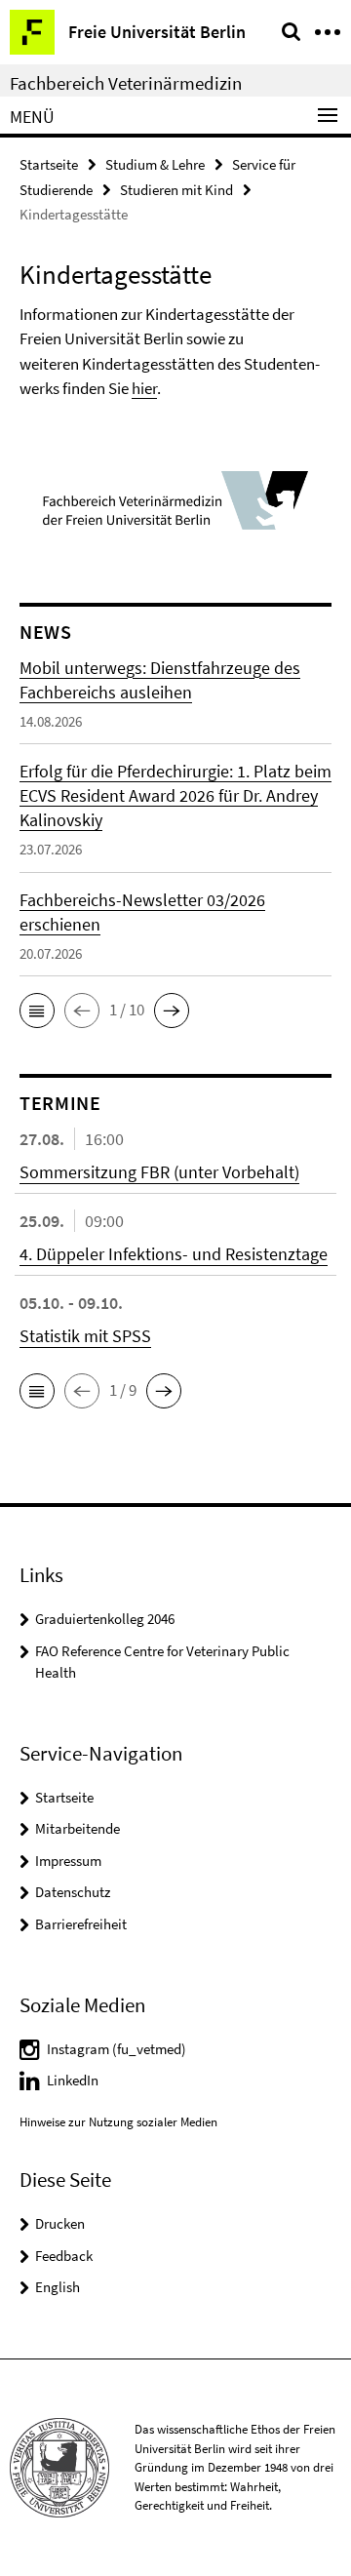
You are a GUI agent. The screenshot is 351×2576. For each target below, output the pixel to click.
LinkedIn (73, 2080)
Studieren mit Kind (176, 190)
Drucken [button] (60, 2223)
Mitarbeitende (78, 1828)
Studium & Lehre (155, 164)
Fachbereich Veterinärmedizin (126, 83)
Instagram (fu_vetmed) (117, 2049)
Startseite (49, 164)
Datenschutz (73, 1892)
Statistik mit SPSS (85, 1336)
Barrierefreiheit (81, 1924)
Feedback (64, 2256)
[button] (37, 1011)
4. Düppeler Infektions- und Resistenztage (174, 1254)
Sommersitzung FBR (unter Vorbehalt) (159, 1172)
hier (144, 388)
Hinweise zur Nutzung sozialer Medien (118, 2122)
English (58, 2287)
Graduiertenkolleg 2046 (105, 1619)
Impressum (68, 1861)
